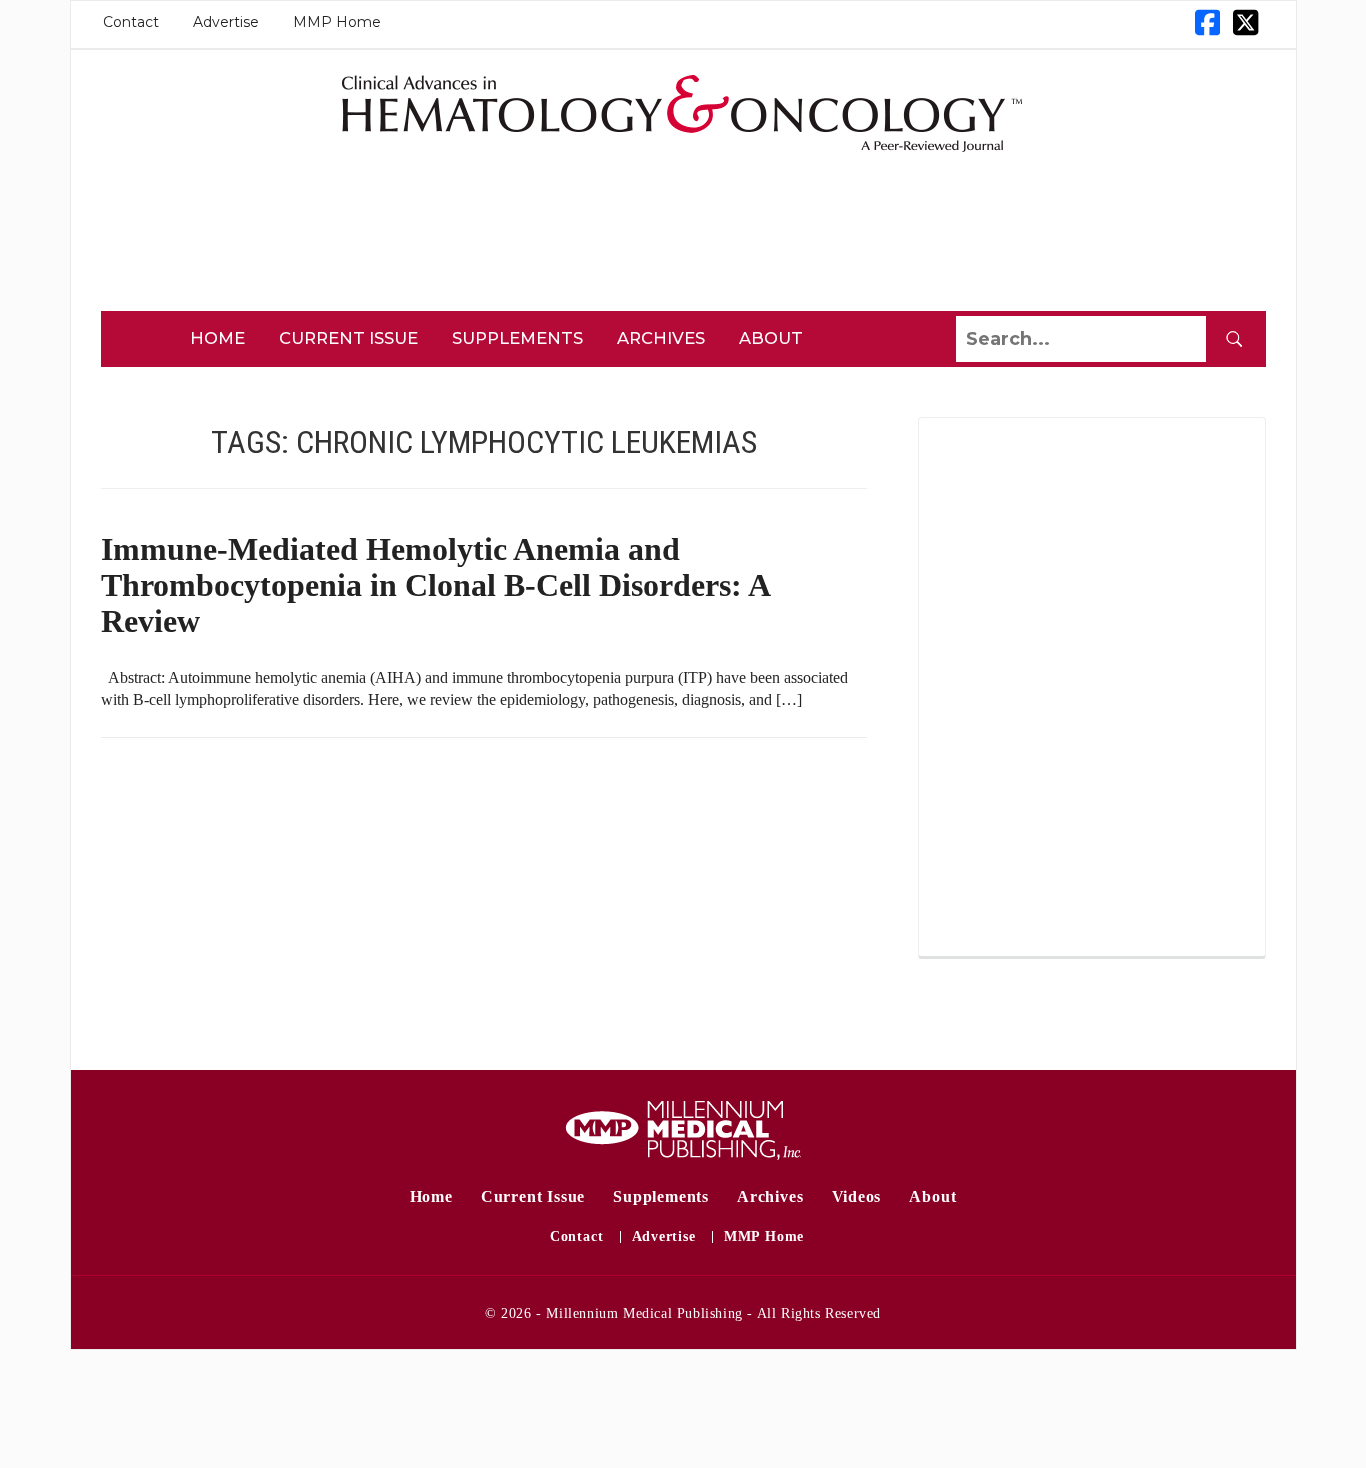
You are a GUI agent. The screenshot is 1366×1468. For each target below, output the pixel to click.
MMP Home (337, 22)
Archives (661, 338)
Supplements (517, 338)
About (771, 338)
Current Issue (348, 338)
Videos (857, 1196)
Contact (131, 22)
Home (217, 338)
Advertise (226, 22)
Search (1234, 339)
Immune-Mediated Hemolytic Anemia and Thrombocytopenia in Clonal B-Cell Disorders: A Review (435, 585)
